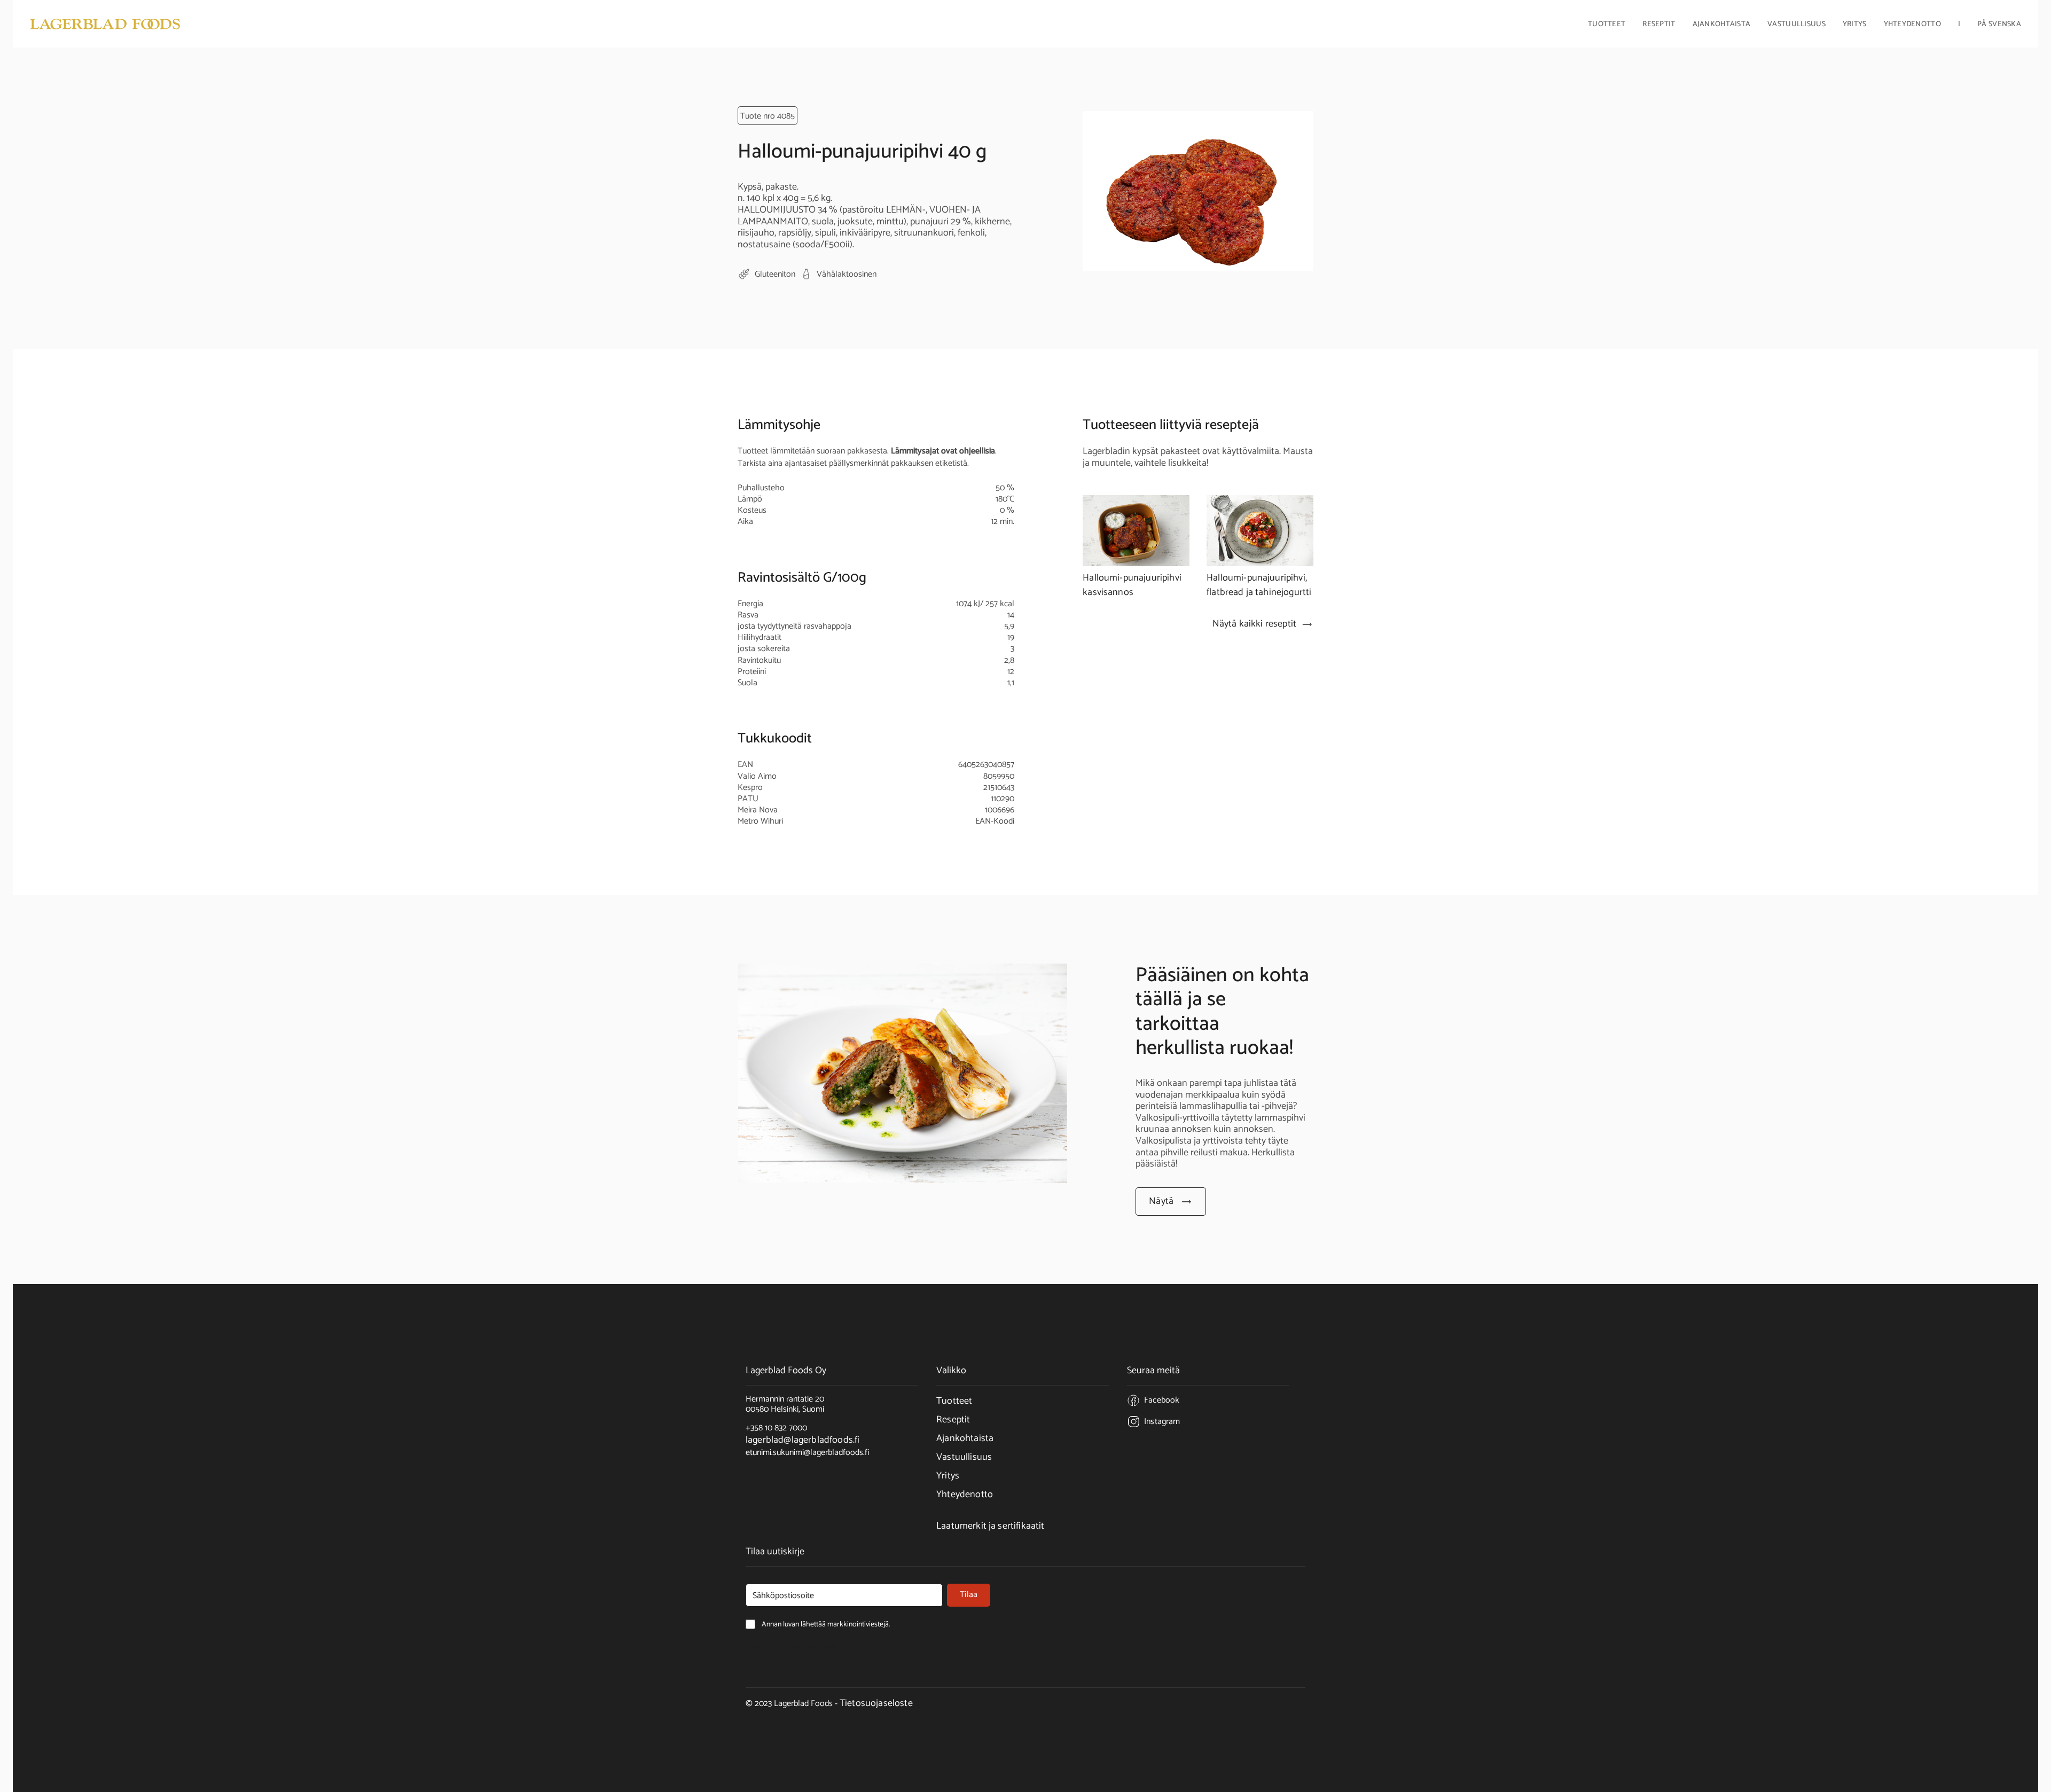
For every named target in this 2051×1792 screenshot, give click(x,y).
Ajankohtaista (1722, 25)
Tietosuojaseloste (876, 1703)
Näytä (1161, 1201)
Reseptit (1659, 25)
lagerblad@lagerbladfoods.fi (803, 1440)
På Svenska (1999, 25)
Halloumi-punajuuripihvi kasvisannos (1132, 585)
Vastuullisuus (1796, 25)
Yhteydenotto (1912, 25)
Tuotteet (954, 1401)
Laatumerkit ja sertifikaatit (990, 1526)
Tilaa (969, 1595)
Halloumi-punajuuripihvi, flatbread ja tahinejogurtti (1259, 585)
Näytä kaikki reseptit (1254, 624)
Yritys (948, 1476)
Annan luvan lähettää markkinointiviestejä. (791, 1647)
